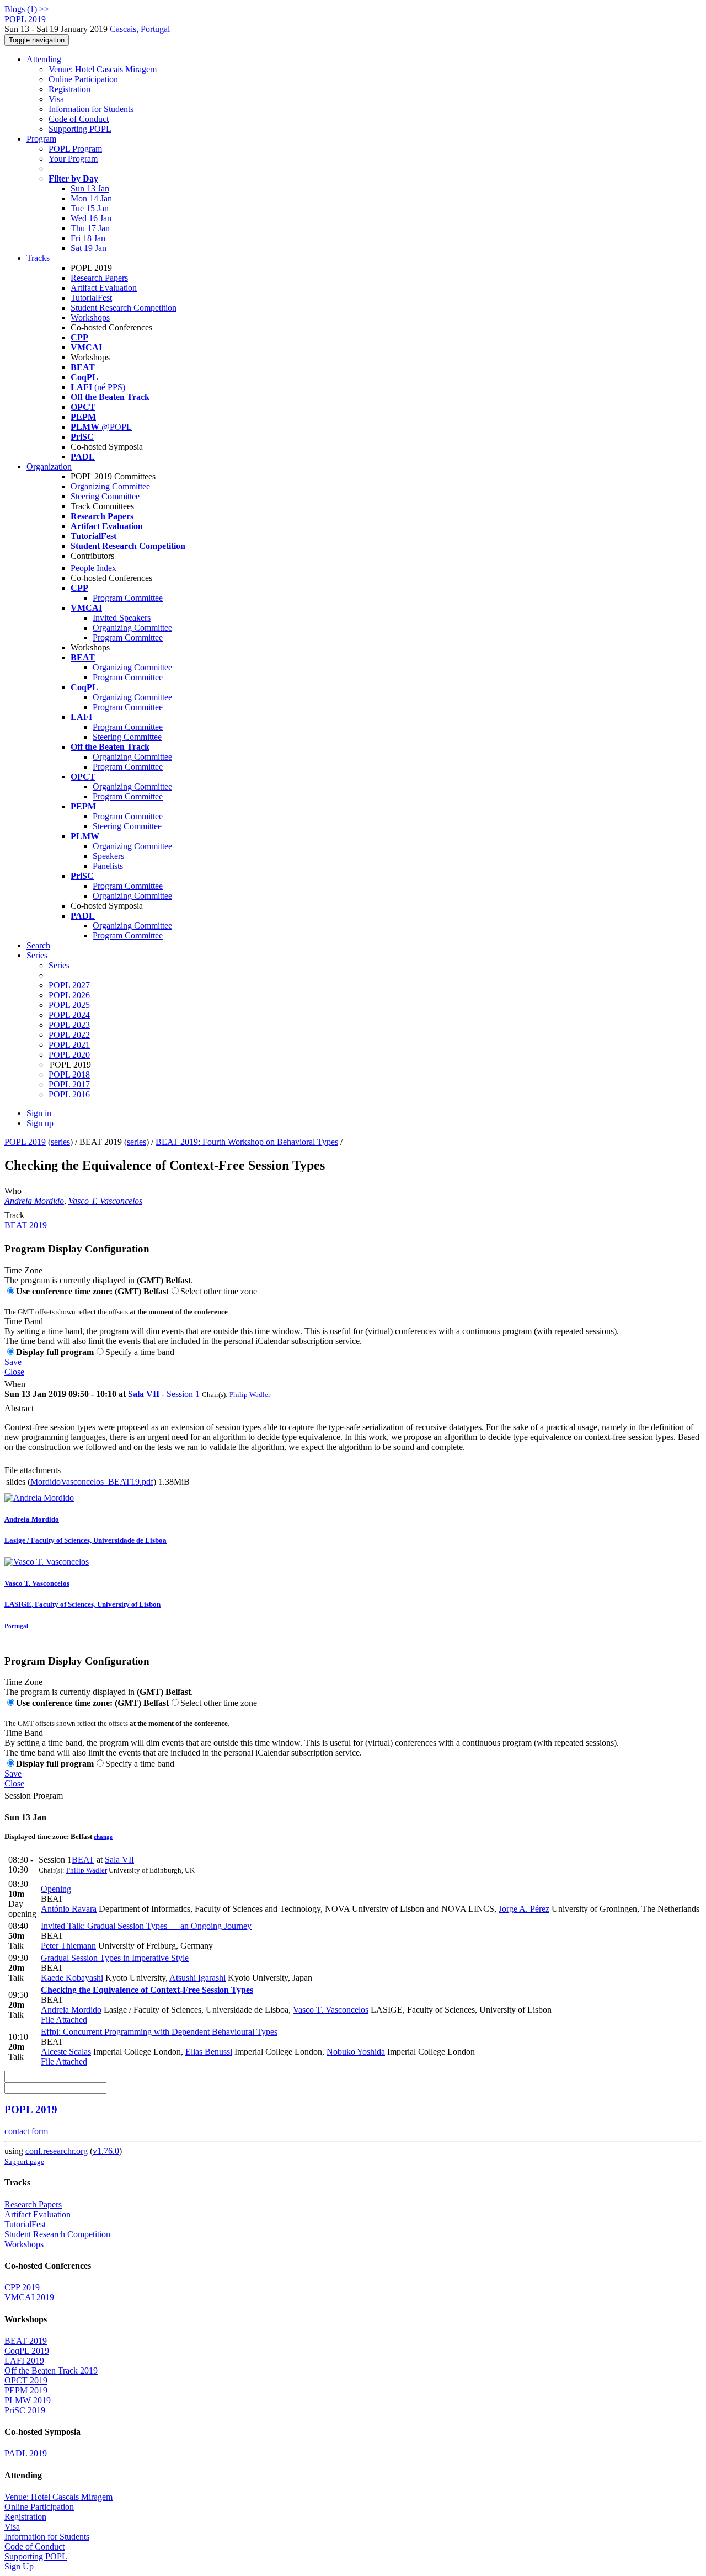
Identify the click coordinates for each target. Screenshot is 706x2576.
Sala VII (144, 1394)
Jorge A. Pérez (524, 1909)
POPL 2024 (69, 1015)
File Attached (64, 2020)
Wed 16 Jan (91, 218)
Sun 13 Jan (90, 188)
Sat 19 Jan (89, 248)
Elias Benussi (209, 2052)
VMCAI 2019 (29, 2297)
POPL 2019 (25, 1142)
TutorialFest (91, 298)
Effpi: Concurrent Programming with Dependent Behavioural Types (159, 2032)
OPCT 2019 (26, 2380)
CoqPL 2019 (27, 2351)
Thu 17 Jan (90, 228)
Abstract (19, 1408)
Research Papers (99, 278)
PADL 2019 (26, 2453)
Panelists (108, 866)
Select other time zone (219, 1291)
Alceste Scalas (66, 2052)
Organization (49, 466)
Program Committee (128, 598)
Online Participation (83, 79)
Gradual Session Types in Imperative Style (115, 1958)
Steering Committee (105, 496)
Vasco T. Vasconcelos (105, 1201)
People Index (93, 568)
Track (14, 1215)
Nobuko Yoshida (356, 2052)
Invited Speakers (122, 618)
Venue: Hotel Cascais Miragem (103, 69)
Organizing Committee (110, 486)
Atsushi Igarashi (197, 1978)
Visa (56, 99)
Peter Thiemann (68, 1946)
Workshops (90, 318)
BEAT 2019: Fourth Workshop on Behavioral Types (247, 1142)
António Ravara (69, 1909)
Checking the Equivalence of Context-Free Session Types (147, 1990)
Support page (24, 2161)
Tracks (38, 258)
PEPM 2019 (26, 2390)
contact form (26, 2131)
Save (13, 1362)
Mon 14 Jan (91, 198)
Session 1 (183, 1394)
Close (14, 1372)
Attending (44, 59)
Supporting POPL (80, 129)
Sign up (40, 1123)
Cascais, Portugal (140, 29)
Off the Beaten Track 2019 (51, 2370)
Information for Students (91, 109)
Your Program (73, 159)
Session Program (34, 1796)
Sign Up (19, 2566)
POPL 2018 (69, 1074)
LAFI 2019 (24, 2361)
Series (59, 965)
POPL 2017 (69, 1084)
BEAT (83, 1860)
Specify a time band (140, 1352)
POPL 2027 (69, 985)
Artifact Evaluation (104, 288)
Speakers (108, 856)
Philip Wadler (250, 1394)
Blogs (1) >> (27, 9)
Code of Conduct (79, 119)
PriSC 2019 (25, 2410)
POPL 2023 (69, 1025)
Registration (69, 89)
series (60, 1142)
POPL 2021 (69, 1045)
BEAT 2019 (26, 1225)
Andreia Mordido (34, 1201)
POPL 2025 (69, 1005)
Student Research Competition (124, 308)
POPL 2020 (69, 1055)
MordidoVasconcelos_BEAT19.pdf (92, 1482)
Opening (56, 1889)
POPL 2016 (69, 1094)
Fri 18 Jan (88, 238)
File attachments (33, 1470)
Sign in (39, 1113)
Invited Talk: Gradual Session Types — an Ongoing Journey (146, 1926)
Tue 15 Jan (90, 208)
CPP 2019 (22, 2287)
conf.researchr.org (57, 2151)
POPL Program (75, 149)
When (15, 1384)
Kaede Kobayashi (72, 1978)
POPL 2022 (69, 1035)
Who (13, 1191)
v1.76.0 (106, 2151)
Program (41, 139)
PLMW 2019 (28, 2400)
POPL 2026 (69, 995)
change (103, 1837)
